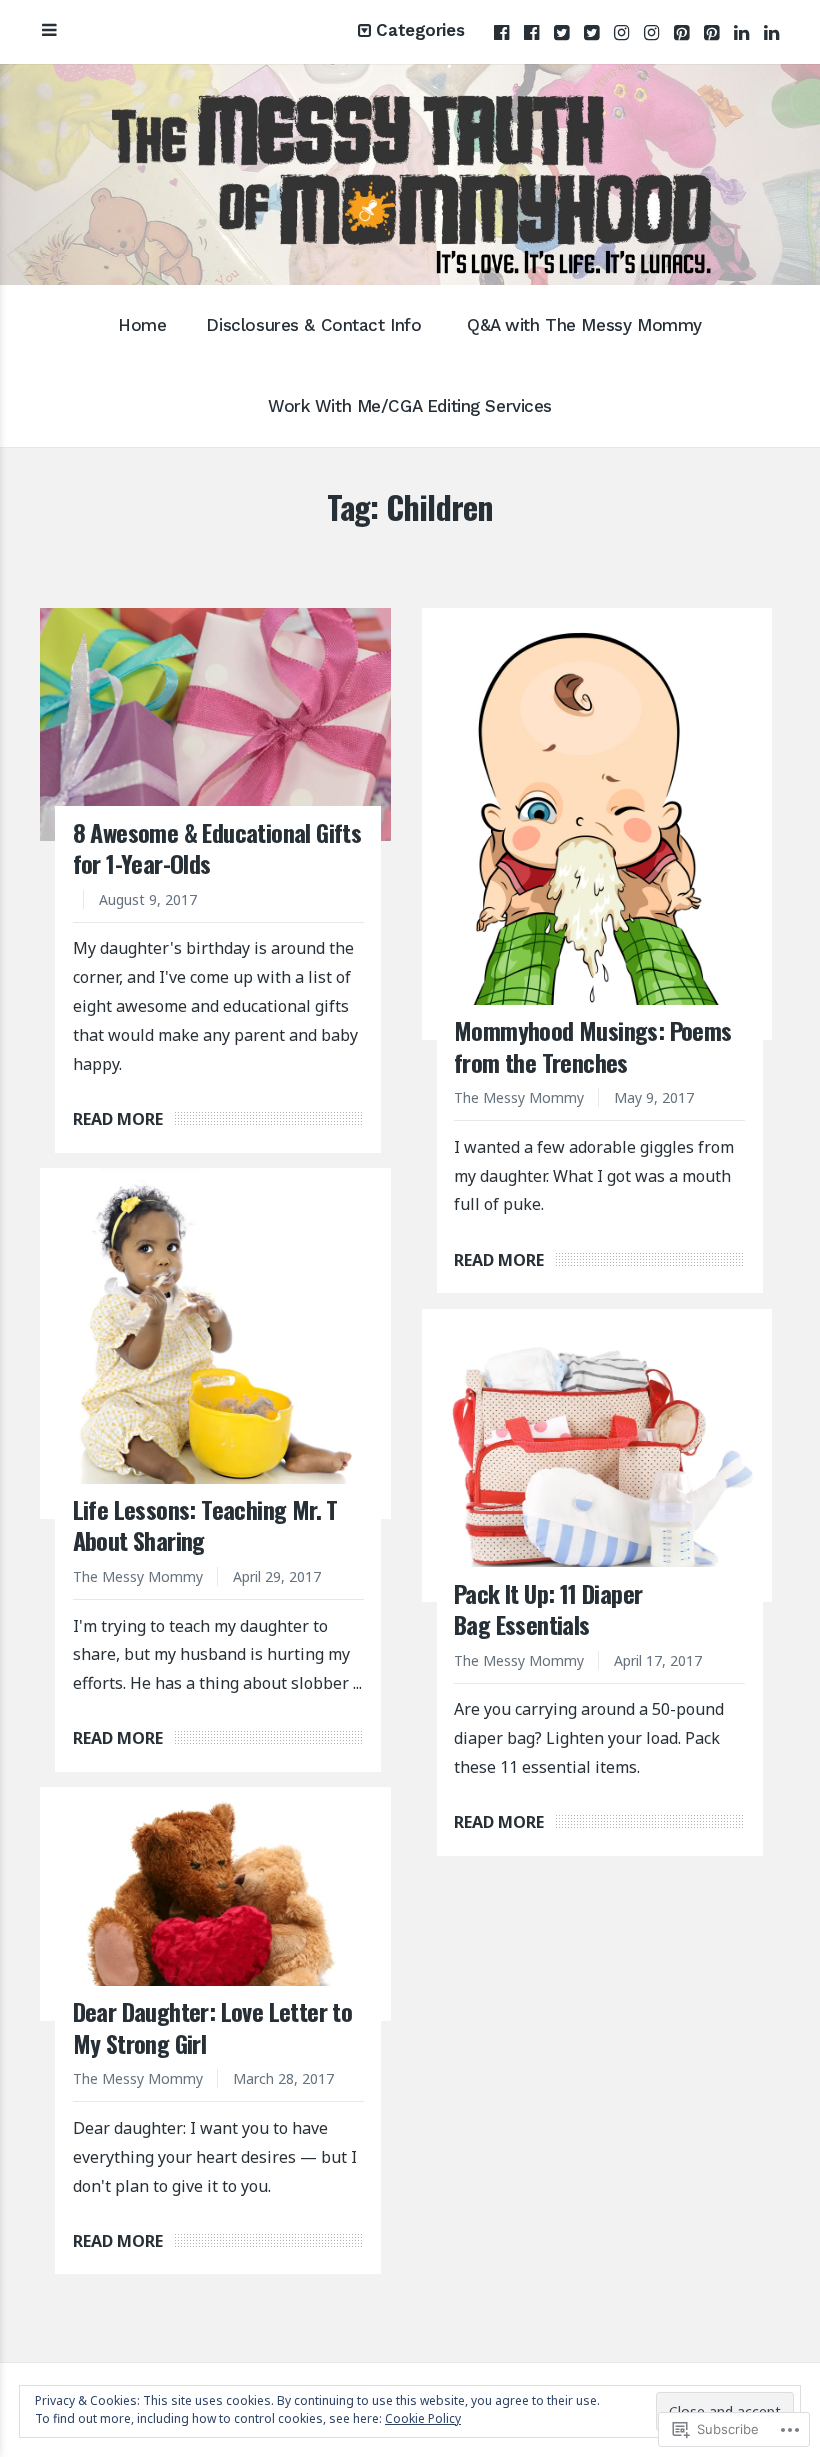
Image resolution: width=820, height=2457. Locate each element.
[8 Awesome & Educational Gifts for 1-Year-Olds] (215, 725)
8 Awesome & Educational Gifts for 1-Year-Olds (217, 847)
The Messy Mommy (519, 1097)
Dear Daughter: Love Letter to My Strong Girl (213, 2026)
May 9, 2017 (654, 1097)
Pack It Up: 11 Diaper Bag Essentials (548, 1608)
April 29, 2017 (277, 1576)
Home (142, 325)
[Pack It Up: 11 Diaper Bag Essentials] (597, 1456)
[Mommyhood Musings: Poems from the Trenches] (597, 824)
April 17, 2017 (658, 1660)
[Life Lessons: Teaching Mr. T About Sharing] (215, 1343)
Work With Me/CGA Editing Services (410, 406)
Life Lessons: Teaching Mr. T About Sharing (205, 1524)
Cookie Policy (423, 2418)
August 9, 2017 (148, 899)
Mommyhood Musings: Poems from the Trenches (593, 1045)
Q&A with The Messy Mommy (584, 325)
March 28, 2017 (283, 2078)
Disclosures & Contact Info (313, 325)
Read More (118, 1119)
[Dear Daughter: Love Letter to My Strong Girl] (215, 1904)
